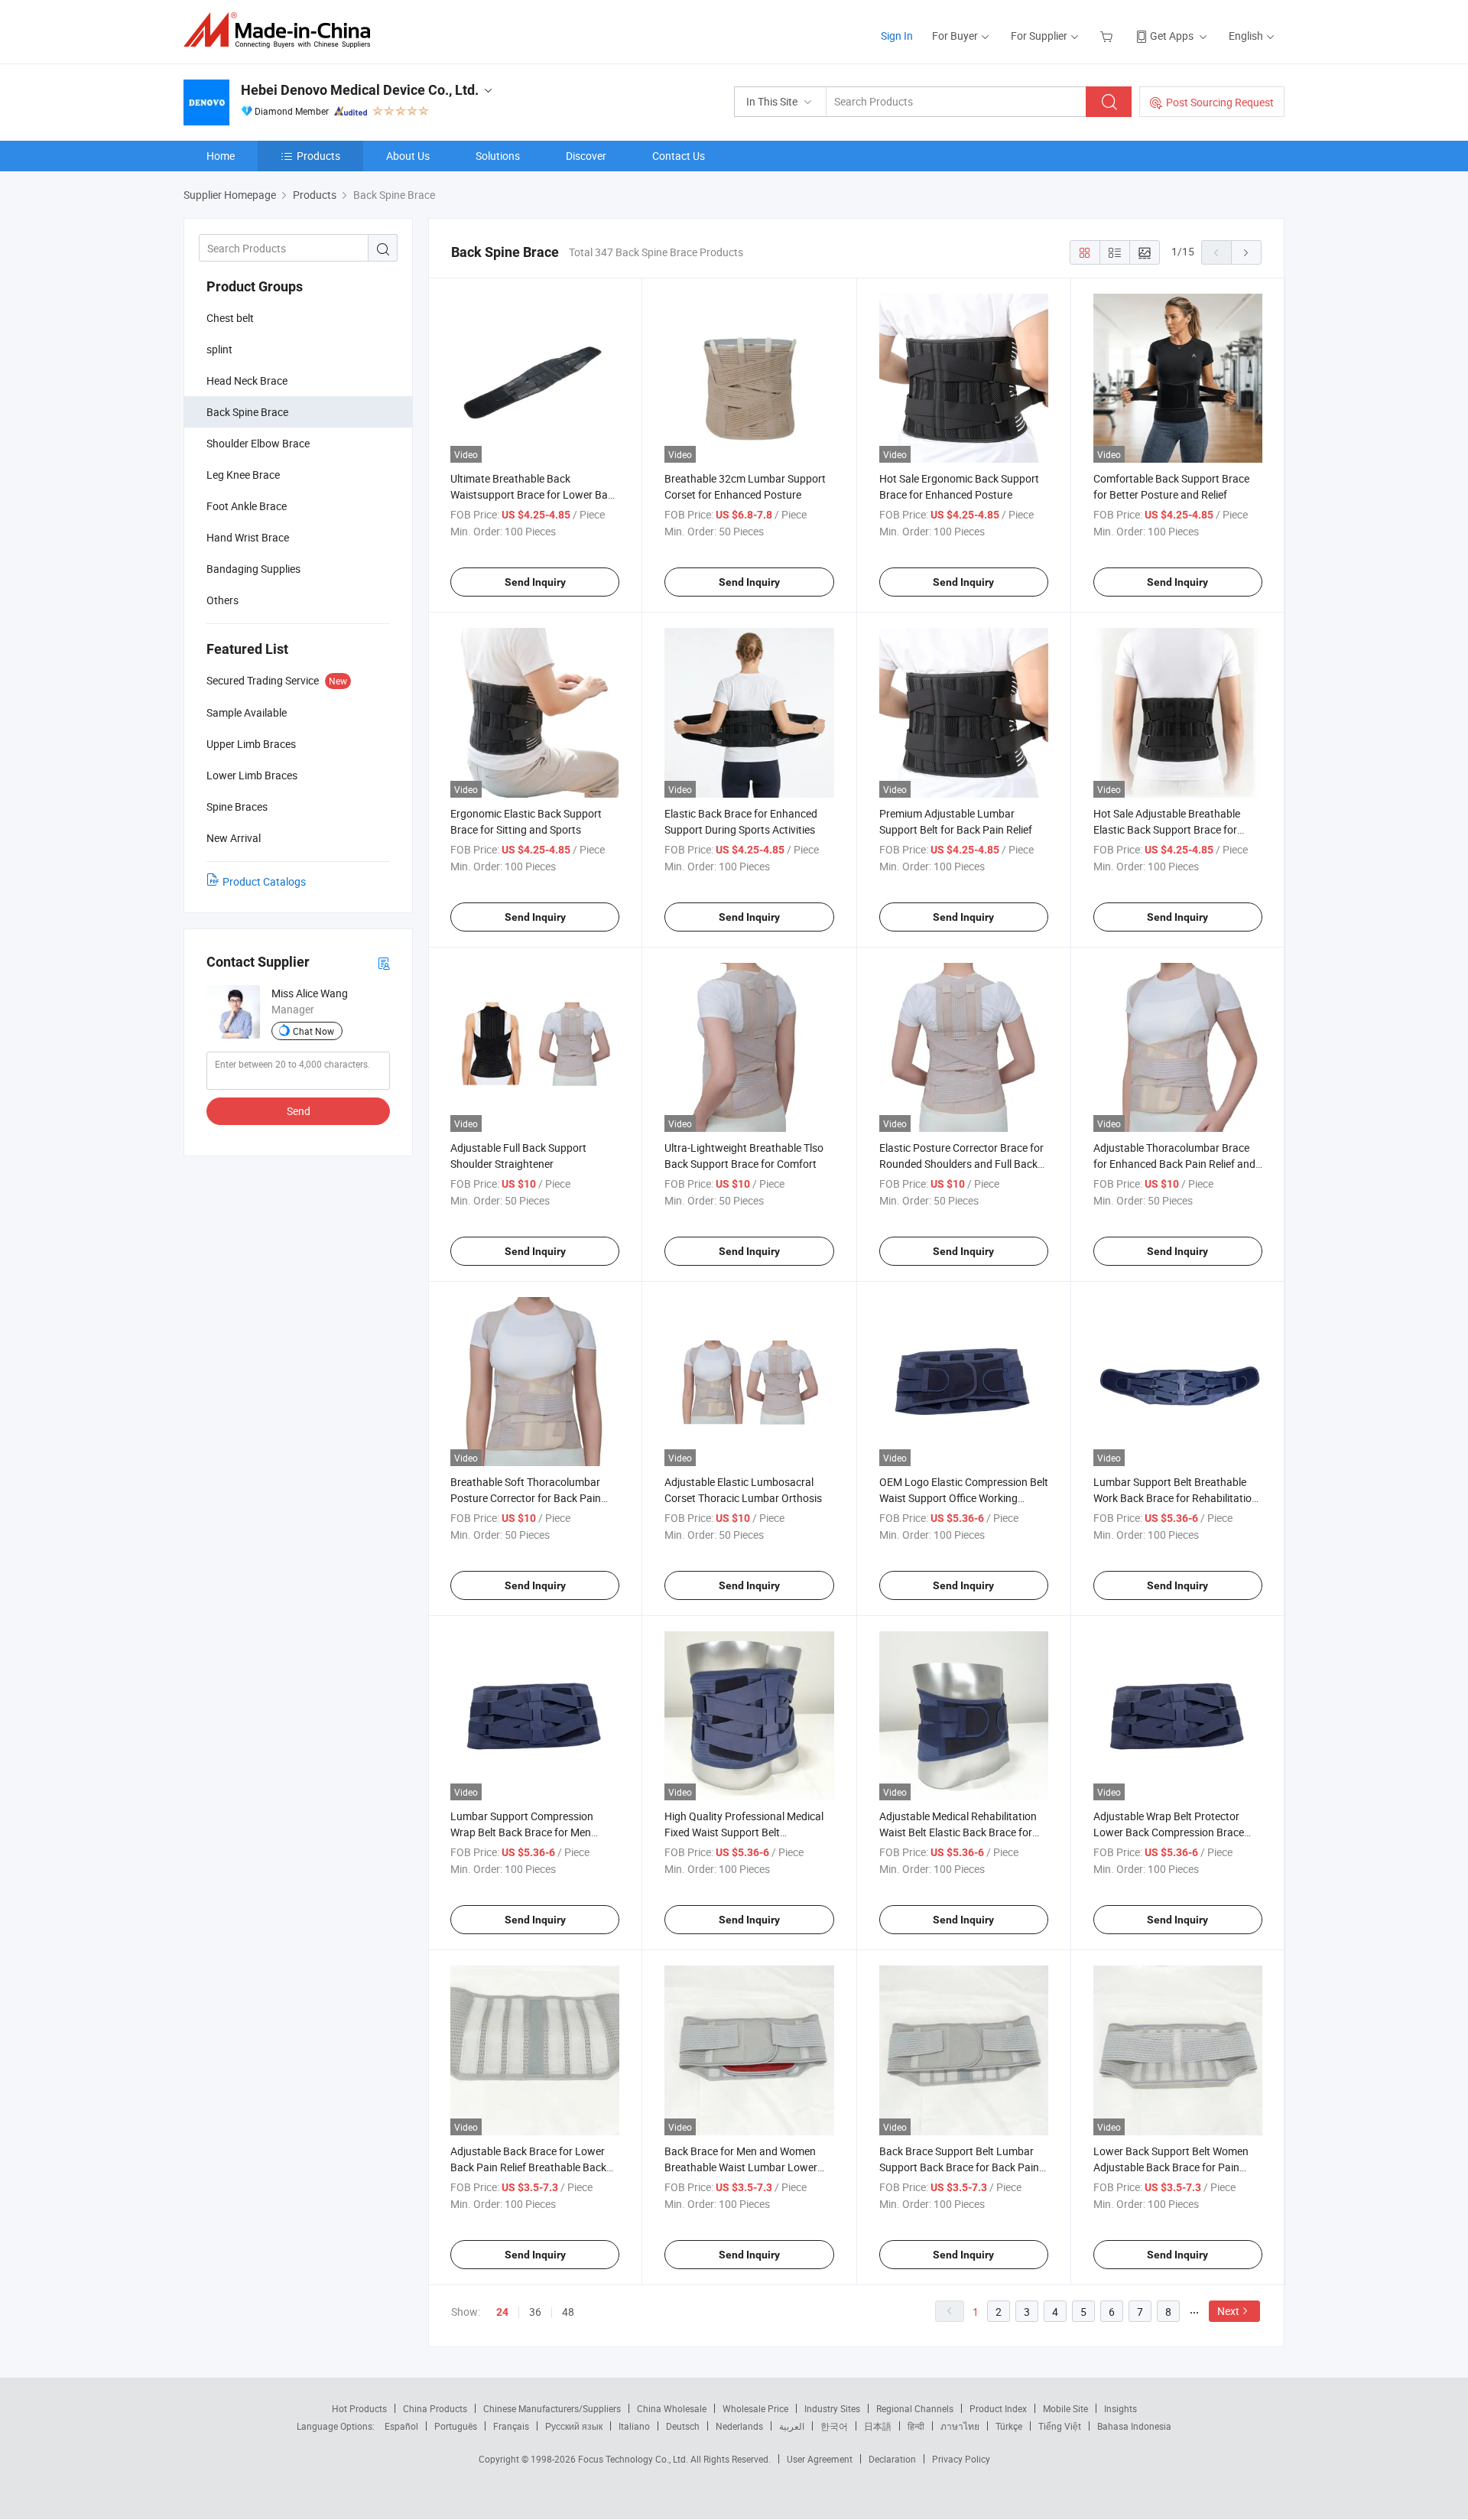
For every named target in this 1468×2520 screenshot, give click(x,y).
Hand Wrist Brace (248, 537)
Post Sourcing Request (1220, 102)
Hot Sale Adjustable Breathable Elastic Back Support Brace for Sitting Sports (1167, 829)
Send (299, 1111)
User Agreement (820, 2459)
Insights (1120, 2408)
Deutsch (683, 2426)
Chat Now (313, 1031)
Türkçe (1009, 2426)
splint (219, 349)
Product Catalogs (264, 881)
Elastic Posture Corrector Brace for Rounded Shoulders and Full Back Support (961, 1164)
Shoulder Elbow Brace (258, 443)
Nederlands (739, 2426)
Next (1228, 2311)
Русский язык (574, 2426)
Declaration (892, 2459)
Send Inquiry (535, 582)
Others (222, 600)
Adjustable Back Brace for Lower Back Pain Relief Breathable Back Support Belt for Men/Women (528, 2167)
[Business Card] (384, 962)
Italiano (634, 2426)
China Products (435, 2408)
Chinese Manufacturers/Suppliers (552, 2408)
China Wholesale (672, 2408)
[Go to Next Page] (1246, 252)
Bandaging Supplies (253, 569)
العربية (792, 2426)
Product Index (998, 2408)
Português (456, 2426)
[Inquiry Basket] (1108, 36)
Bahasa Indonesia (1134, 2426)
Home (221, 156)
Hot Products (359, 2408)
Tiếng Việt (1060, 2426)
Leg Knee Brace (243, 475)
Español (401, 2426)
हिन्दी (916, 2426)
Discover (586, 156)
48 (568, 2312)
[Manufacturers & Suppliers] (282, 30)
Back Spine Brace (247, 412)
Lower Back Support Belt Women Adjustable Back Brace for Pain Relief (1171, 2167)
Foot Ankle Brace (247, 506)
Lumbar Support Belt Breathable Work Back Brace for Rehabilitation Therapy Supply (1176, 1498)
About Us (408, 156)
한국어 (834, 2426)
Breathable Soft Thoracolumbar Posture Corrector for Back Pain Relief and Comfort (526, 1498)
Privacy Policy (961, 2459)
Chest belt (230, 318)
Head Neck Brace (247, 380)
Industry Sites (832, 2408)
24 (502, 2312)
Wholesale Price (755, 2408)
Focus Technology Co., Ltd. (634, 2459)
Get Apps (1172, 36)
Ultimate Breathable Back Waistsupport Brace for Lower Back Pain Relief (534, 494)
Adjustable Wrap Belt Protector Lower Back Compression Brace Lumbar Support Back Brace (1169, 1832)
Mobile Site (1065, 2408)
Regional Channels (915, 2408)
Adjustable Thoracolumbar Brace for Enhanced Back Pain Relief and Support (1174, 1164)
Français (511, 2426)
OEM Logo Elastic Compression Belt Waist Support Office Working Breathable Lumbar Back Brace (964, 1498)
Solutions (498, 156)
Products (318, 156)
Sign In (897, 36)
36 (535, 2312)
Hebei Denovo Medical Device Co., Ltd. (360, 90)
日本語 (878, 2426)
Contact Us (679, 156)
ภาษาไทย (960, 2426)
